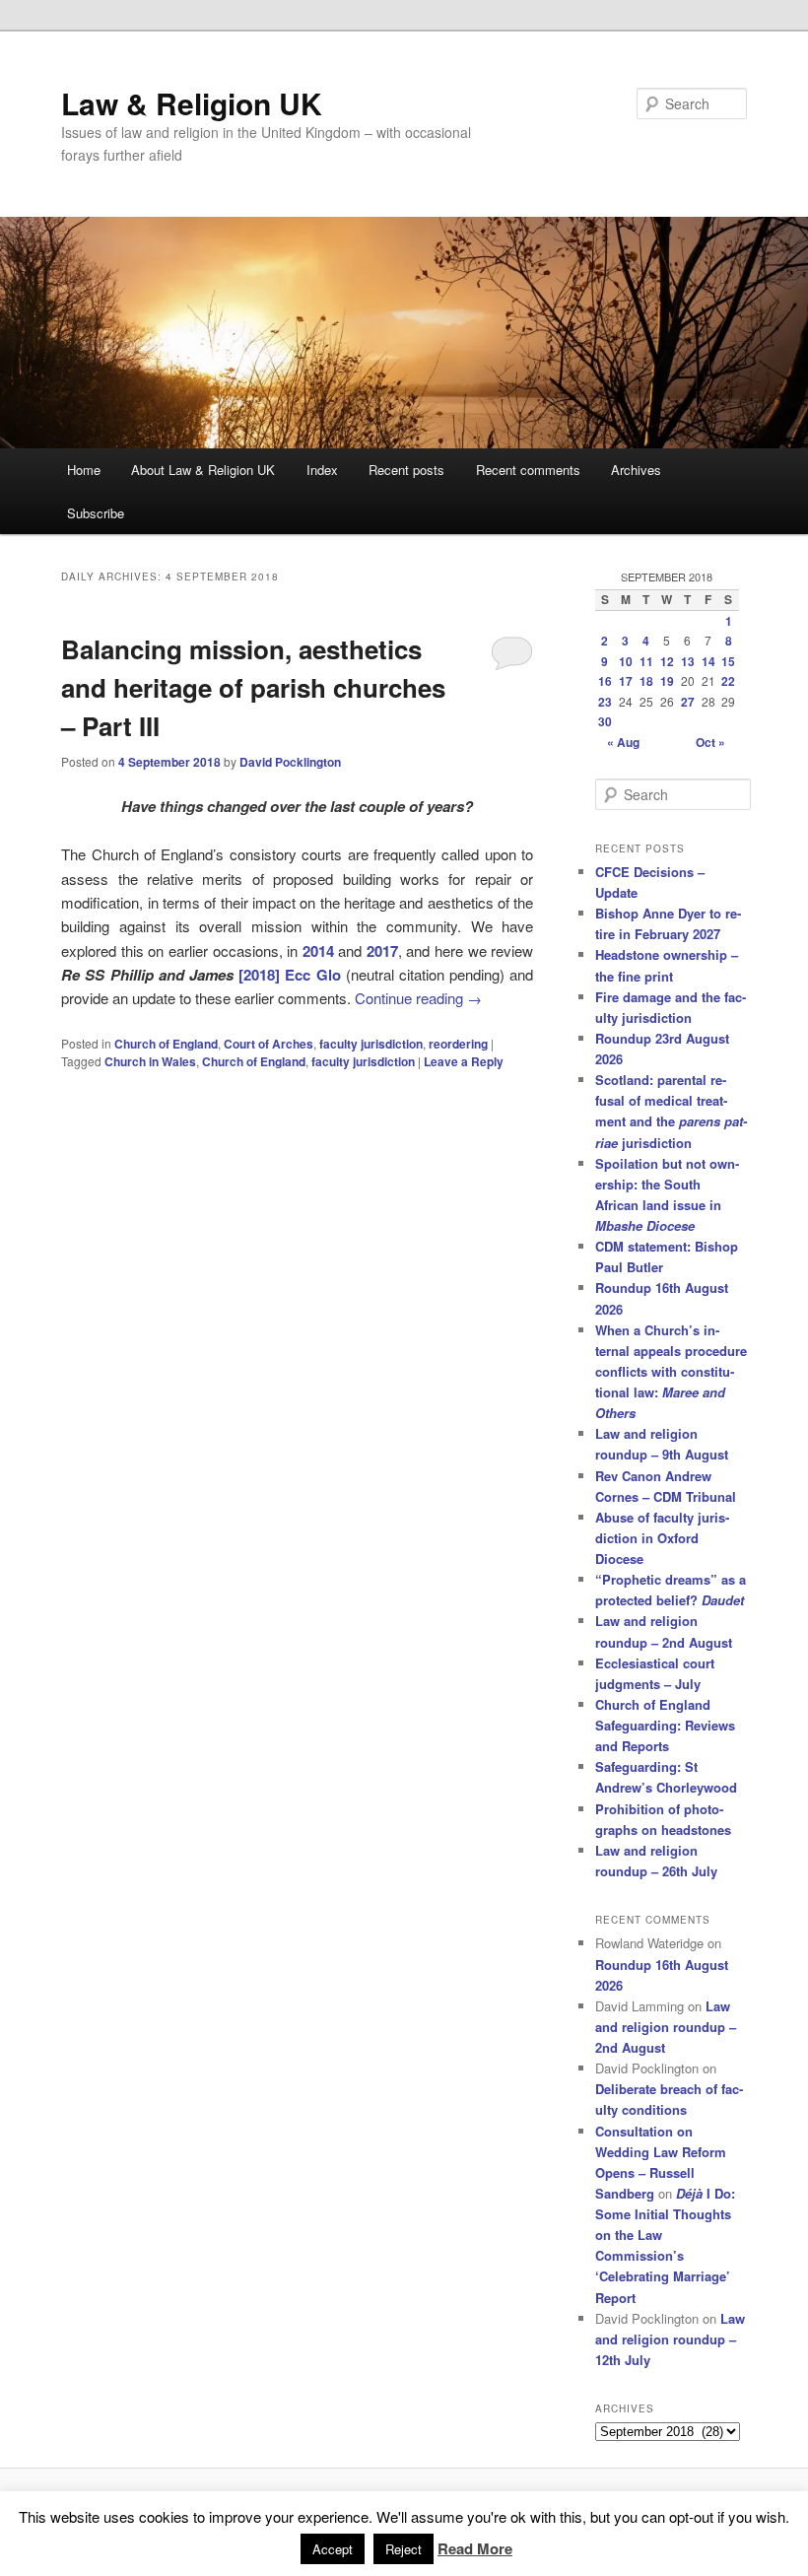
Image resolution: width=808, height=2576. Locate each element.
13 (688, 661)
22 (728, 681)
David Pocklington (290, 762)
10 (626, 661)
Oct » (710, 742)
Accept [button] (333, 2549)
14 (708, 661)
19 (667, 681)
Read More (475, 2548)
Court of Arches (269, 1044)
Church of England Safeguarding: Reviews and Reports (665, 1725)
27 (688, 702)
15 (728, 661)
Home (84, 470)
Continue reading (418, 998)
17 (626, 681)
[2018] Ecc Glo (289, 975)
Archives (636, 470)
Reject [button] (404, 2549)
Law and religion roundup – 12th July (670, 2339)
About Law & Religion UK (203, 470)
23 (605, 702)
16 (605, 681)
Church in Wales (150, 1061)
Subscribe (96, 513)
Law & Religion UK (192, 103)
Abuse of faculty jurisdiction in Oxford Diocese (662, 1538)
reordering (458, 1044)
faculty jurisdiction (371, 1044)
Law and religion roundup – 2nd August (666, 2027)
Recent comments (528, 470)
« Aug (623, 742)
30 (605, 721)
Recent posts (406, 470)
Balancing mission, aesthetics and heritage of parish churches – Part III (253, 687)
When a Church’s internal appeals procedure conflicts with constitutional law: (671, 1372)
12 (667, 661)
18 (646, 681)
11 (646, 661)
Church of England (166, 1044)
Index (322, 470)
